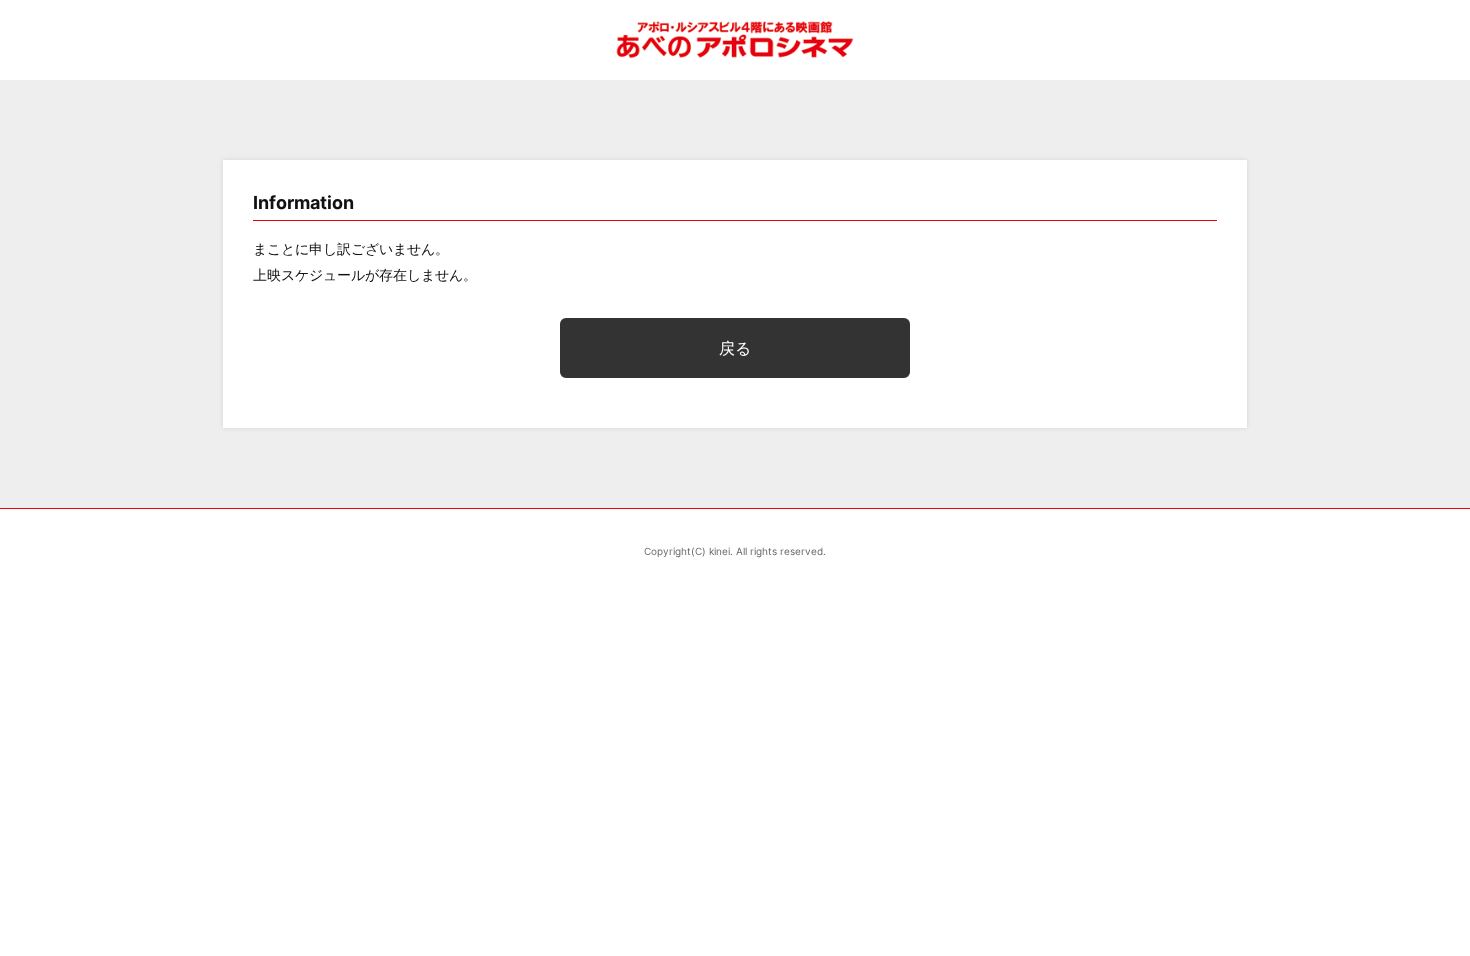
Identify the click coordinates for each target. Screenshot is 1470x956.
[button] (1396, 544)
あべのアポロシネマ (735, 40)
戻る (735, 348)
